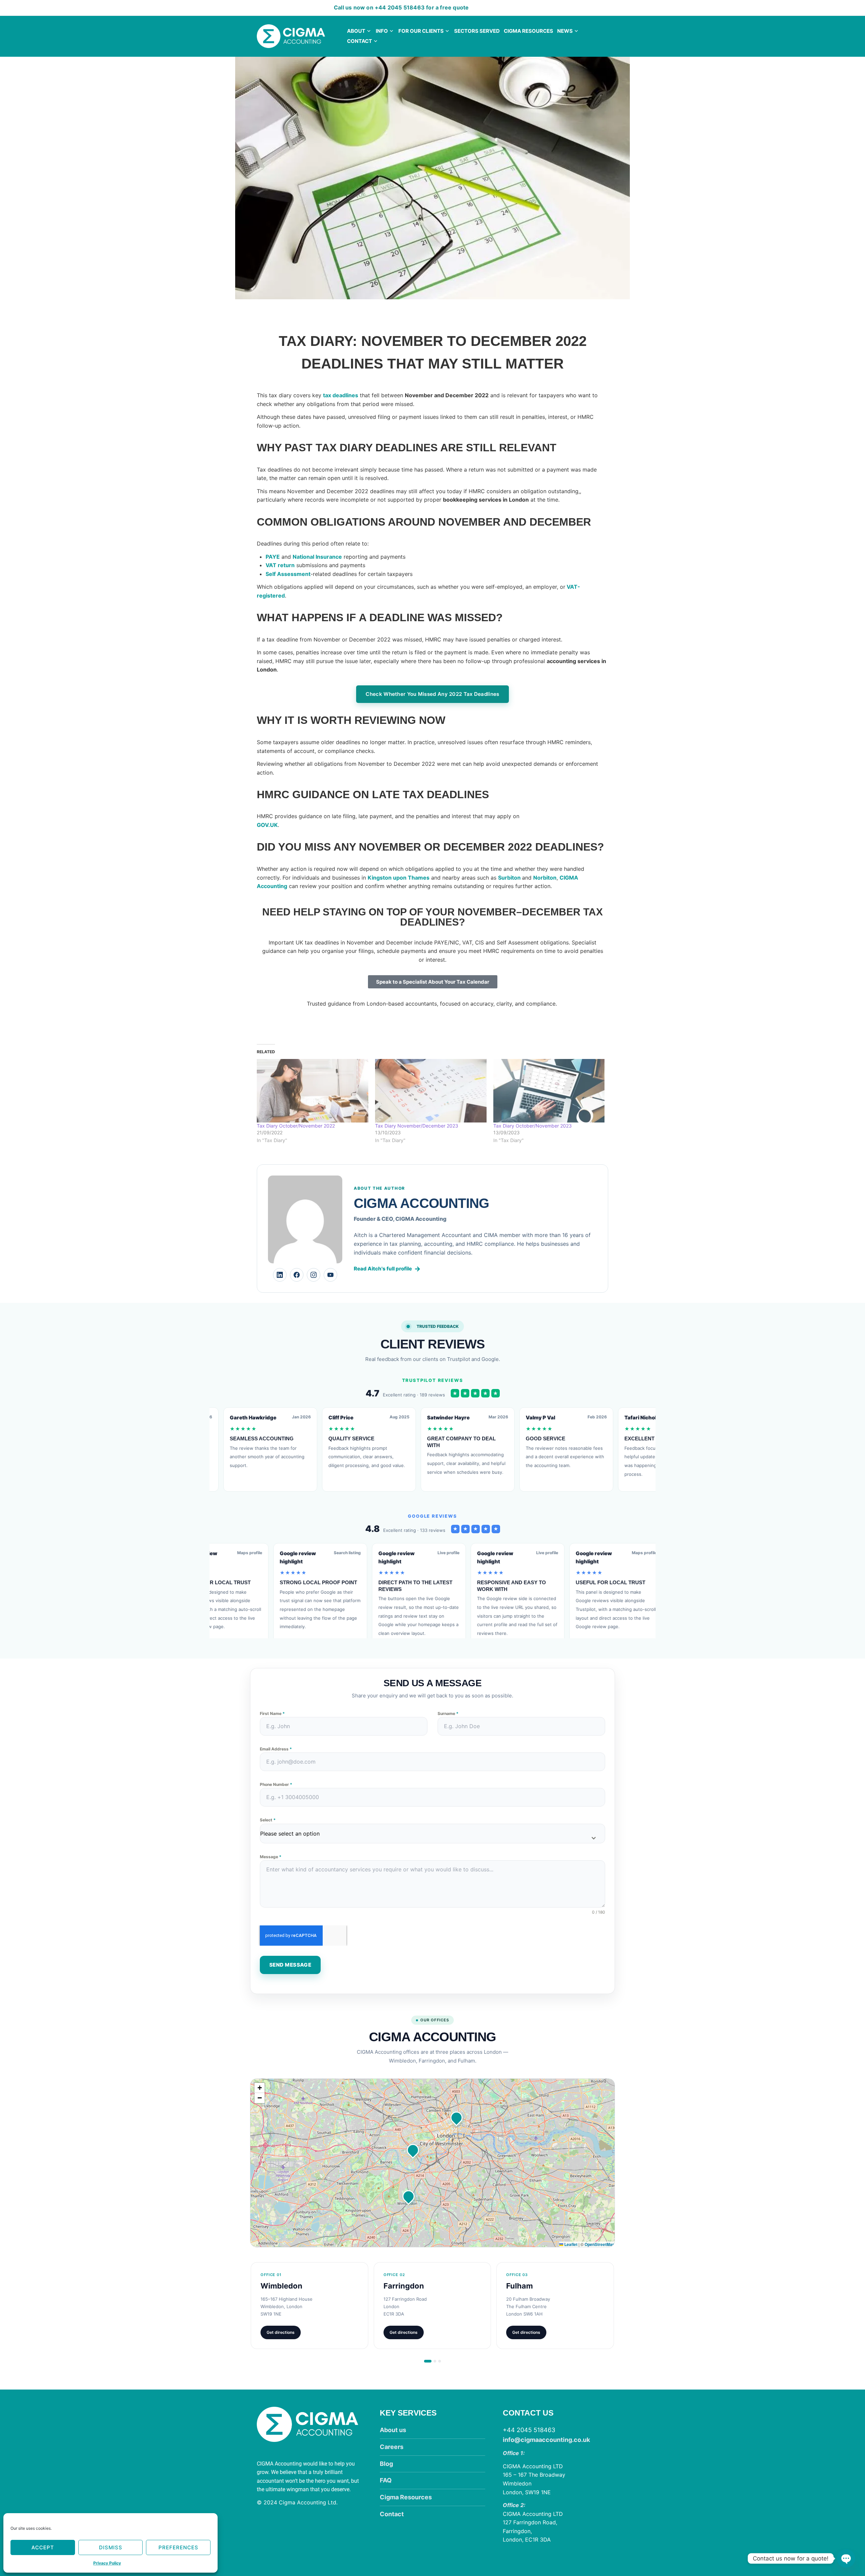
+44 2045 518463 (400, 7)
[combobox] (432, 1834)
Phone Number (276, 1784)
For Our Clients (421, 31)
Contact (360, 41)
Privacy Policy (107, 2563)
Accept (43, 2547)
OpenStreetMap (600, 2244)
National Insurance (317, 557)
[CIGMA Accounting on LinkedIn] (280, 1275)
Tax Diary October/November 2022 (296, 1126)
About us (393, 2430)
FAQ (386, 2480)
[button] (409, 2196)
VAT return (280, 565)
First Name (272, 1713)
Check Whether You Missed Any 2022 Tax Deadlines (432, 694)
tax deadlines (341, 395)
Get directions (281, 2332)
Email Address (276, 1749)
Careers (392, 2447)
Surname (448, 1713)
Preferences (178, 2547)
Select (268, 1820)
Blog (386, 2464)
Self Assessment (288, 574)
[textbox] (426, 1834)
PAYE (273, 557)
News (565, 31)
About (356, 31)
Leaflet (570, 2244)
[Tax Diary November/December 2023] (431, 1091)
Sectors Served (477, 31)
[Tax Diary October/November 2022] (313, 1091)
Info (382, 31)
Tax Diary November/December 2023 (417, 1126)
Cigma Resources (528, 31)
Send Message (290, 1965)
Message (271, 1857)
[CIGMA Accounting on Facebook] (297, 1275)
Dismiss (111, 2547)
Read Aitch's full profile (387, 1269)
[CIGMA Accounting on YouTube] (330, 1275)
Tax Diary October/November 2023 (533, 1126)
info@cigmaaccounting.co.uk (546, 2440)
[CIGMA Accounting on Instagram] (314, 1275)
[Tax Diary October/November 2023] (549, 1091)
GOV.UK (267, 825)
